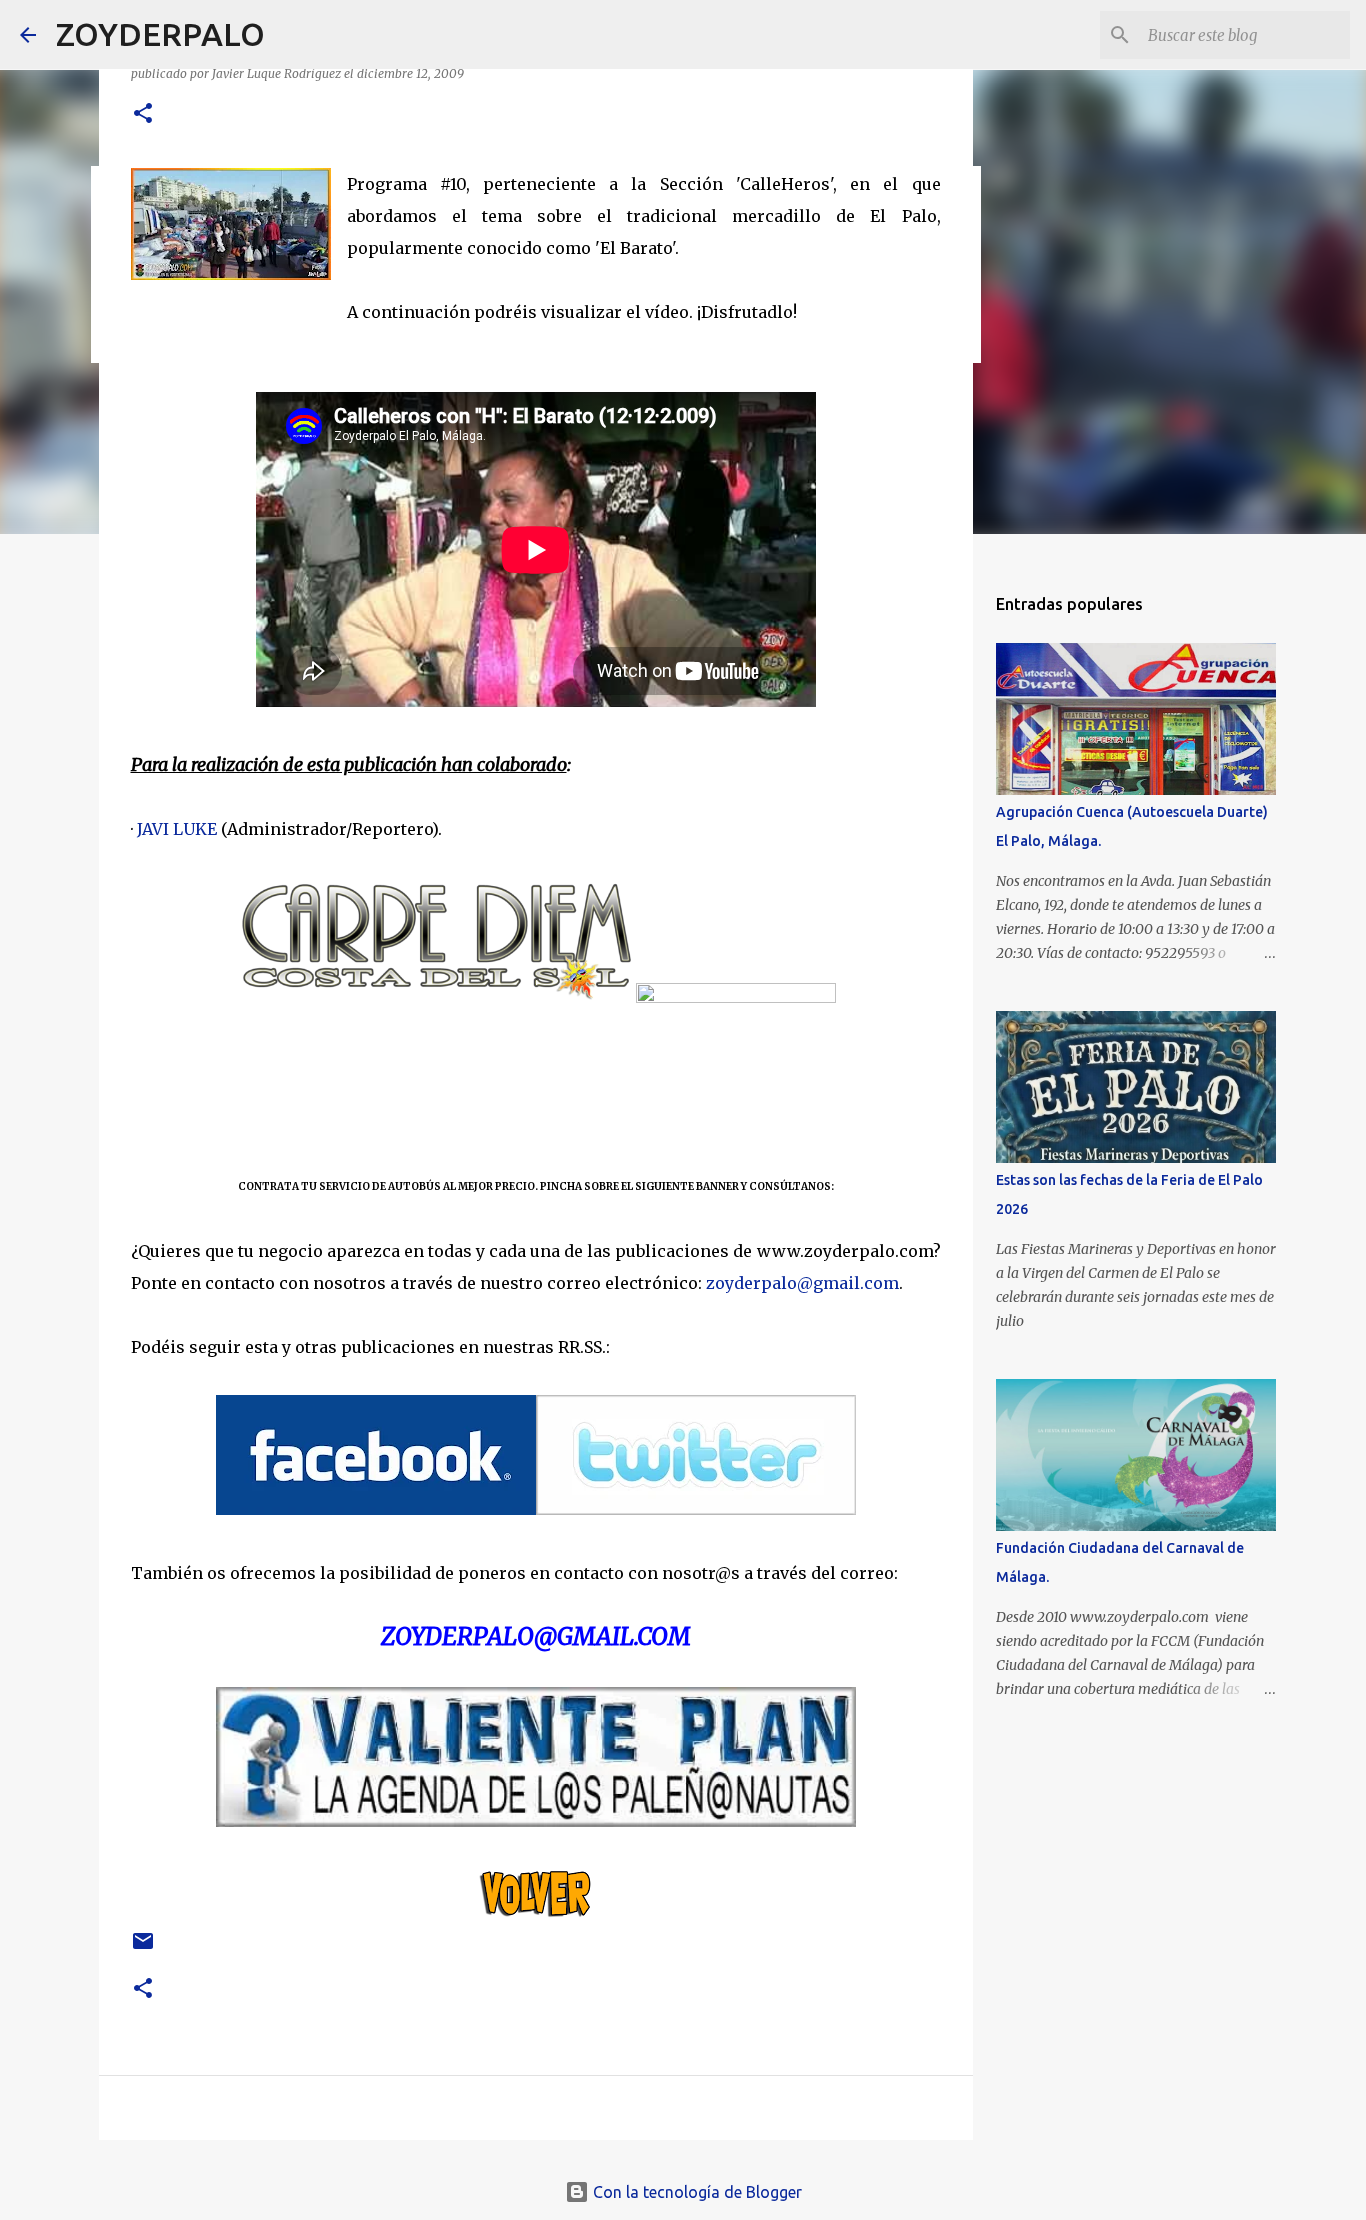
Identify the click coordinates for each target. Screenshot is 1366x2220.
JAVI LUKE (177, 829)
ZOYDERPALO (160, 34)
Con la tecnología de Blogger (695, 2192)
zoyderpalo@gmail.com (802, 1283)
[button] (143, 114)
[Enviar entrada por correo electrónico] (143, 1948)
